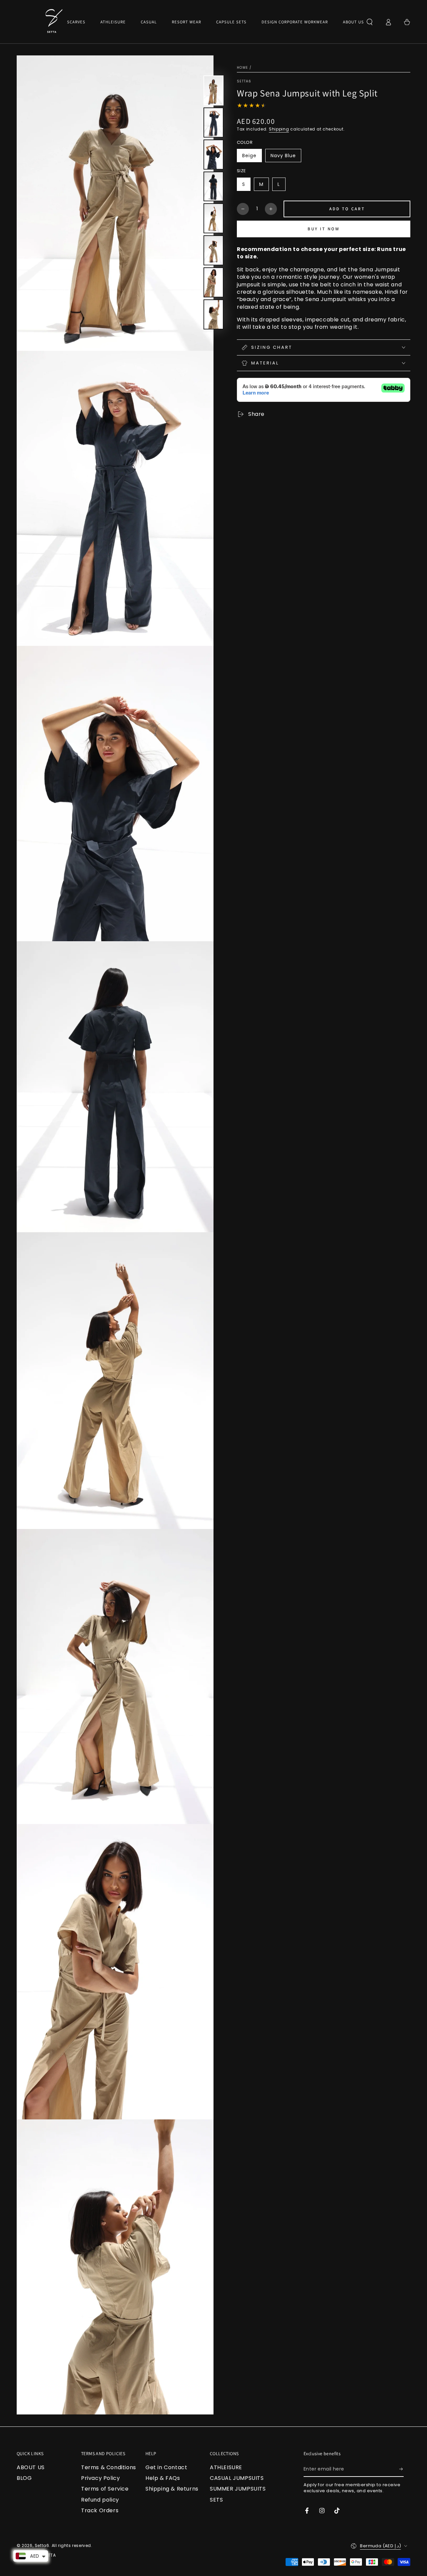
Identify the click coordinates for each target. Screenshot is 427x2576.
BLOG (24, 2478)
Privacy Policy (100, 2478)
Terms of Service (105, 2489)
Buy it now (324, 229)
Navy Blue (283, 156)
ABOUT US (31, 2467)
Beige (249, 156)
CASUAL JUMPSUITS (237, 2478)
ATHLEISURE (226, 2467)
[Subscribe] (401, 2469)
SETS (216, 2500)
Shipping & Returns (172, 2489)
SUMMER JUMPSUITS (238, 2489)
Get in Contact (166, 2467)
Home (242, 68)
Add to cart (347, 209)
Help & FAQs (163, 2478)
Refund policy (100, 2500)
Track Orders (100, 2510)
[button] (370, 22)
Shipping (279, 129)
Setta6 (244, 81)
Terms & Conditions (109, 2467)
